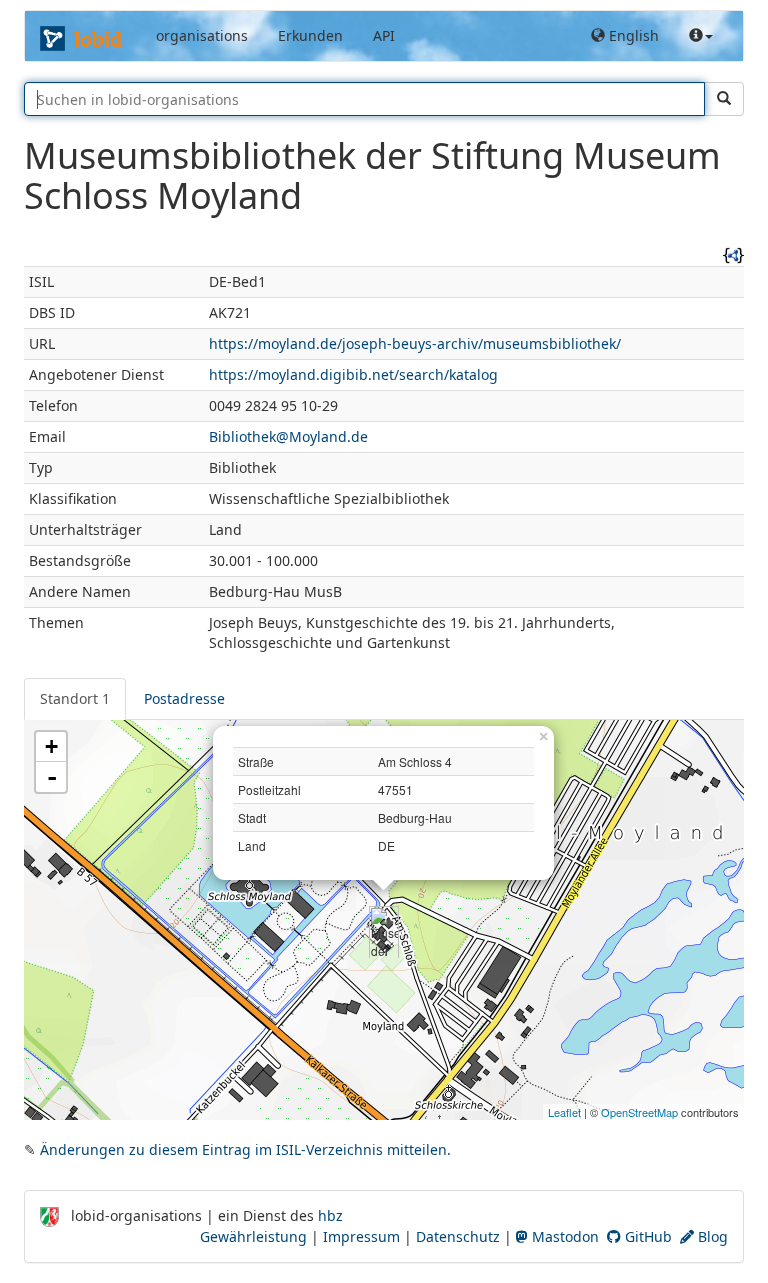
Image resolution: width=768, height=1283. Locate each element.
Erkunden (310, 35)
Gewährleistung (253, 1236)
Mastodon (563, 1236)
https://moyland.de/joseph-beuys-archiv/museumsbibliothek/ (415, 343)
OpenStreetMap (639, 1112)
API (384, 35)
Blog (711, 1236)
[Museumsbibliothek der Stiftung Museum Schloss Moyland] (384, 923)
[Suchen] (724, 99)
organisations (202, 35)
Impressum (361, 1236)
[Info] (701, 36)
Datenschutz (458, 1236)
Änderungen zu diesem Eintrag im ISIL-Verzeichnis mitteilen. (245, 1149)
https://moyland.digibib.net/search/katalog (353, 374)
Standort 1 (75, 698)
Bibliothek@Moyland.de (288, 436)
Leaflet (564, 1112)
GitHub (646, 1236)
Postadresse (184, 698)
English (632, 35)
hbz (330, 1215)
